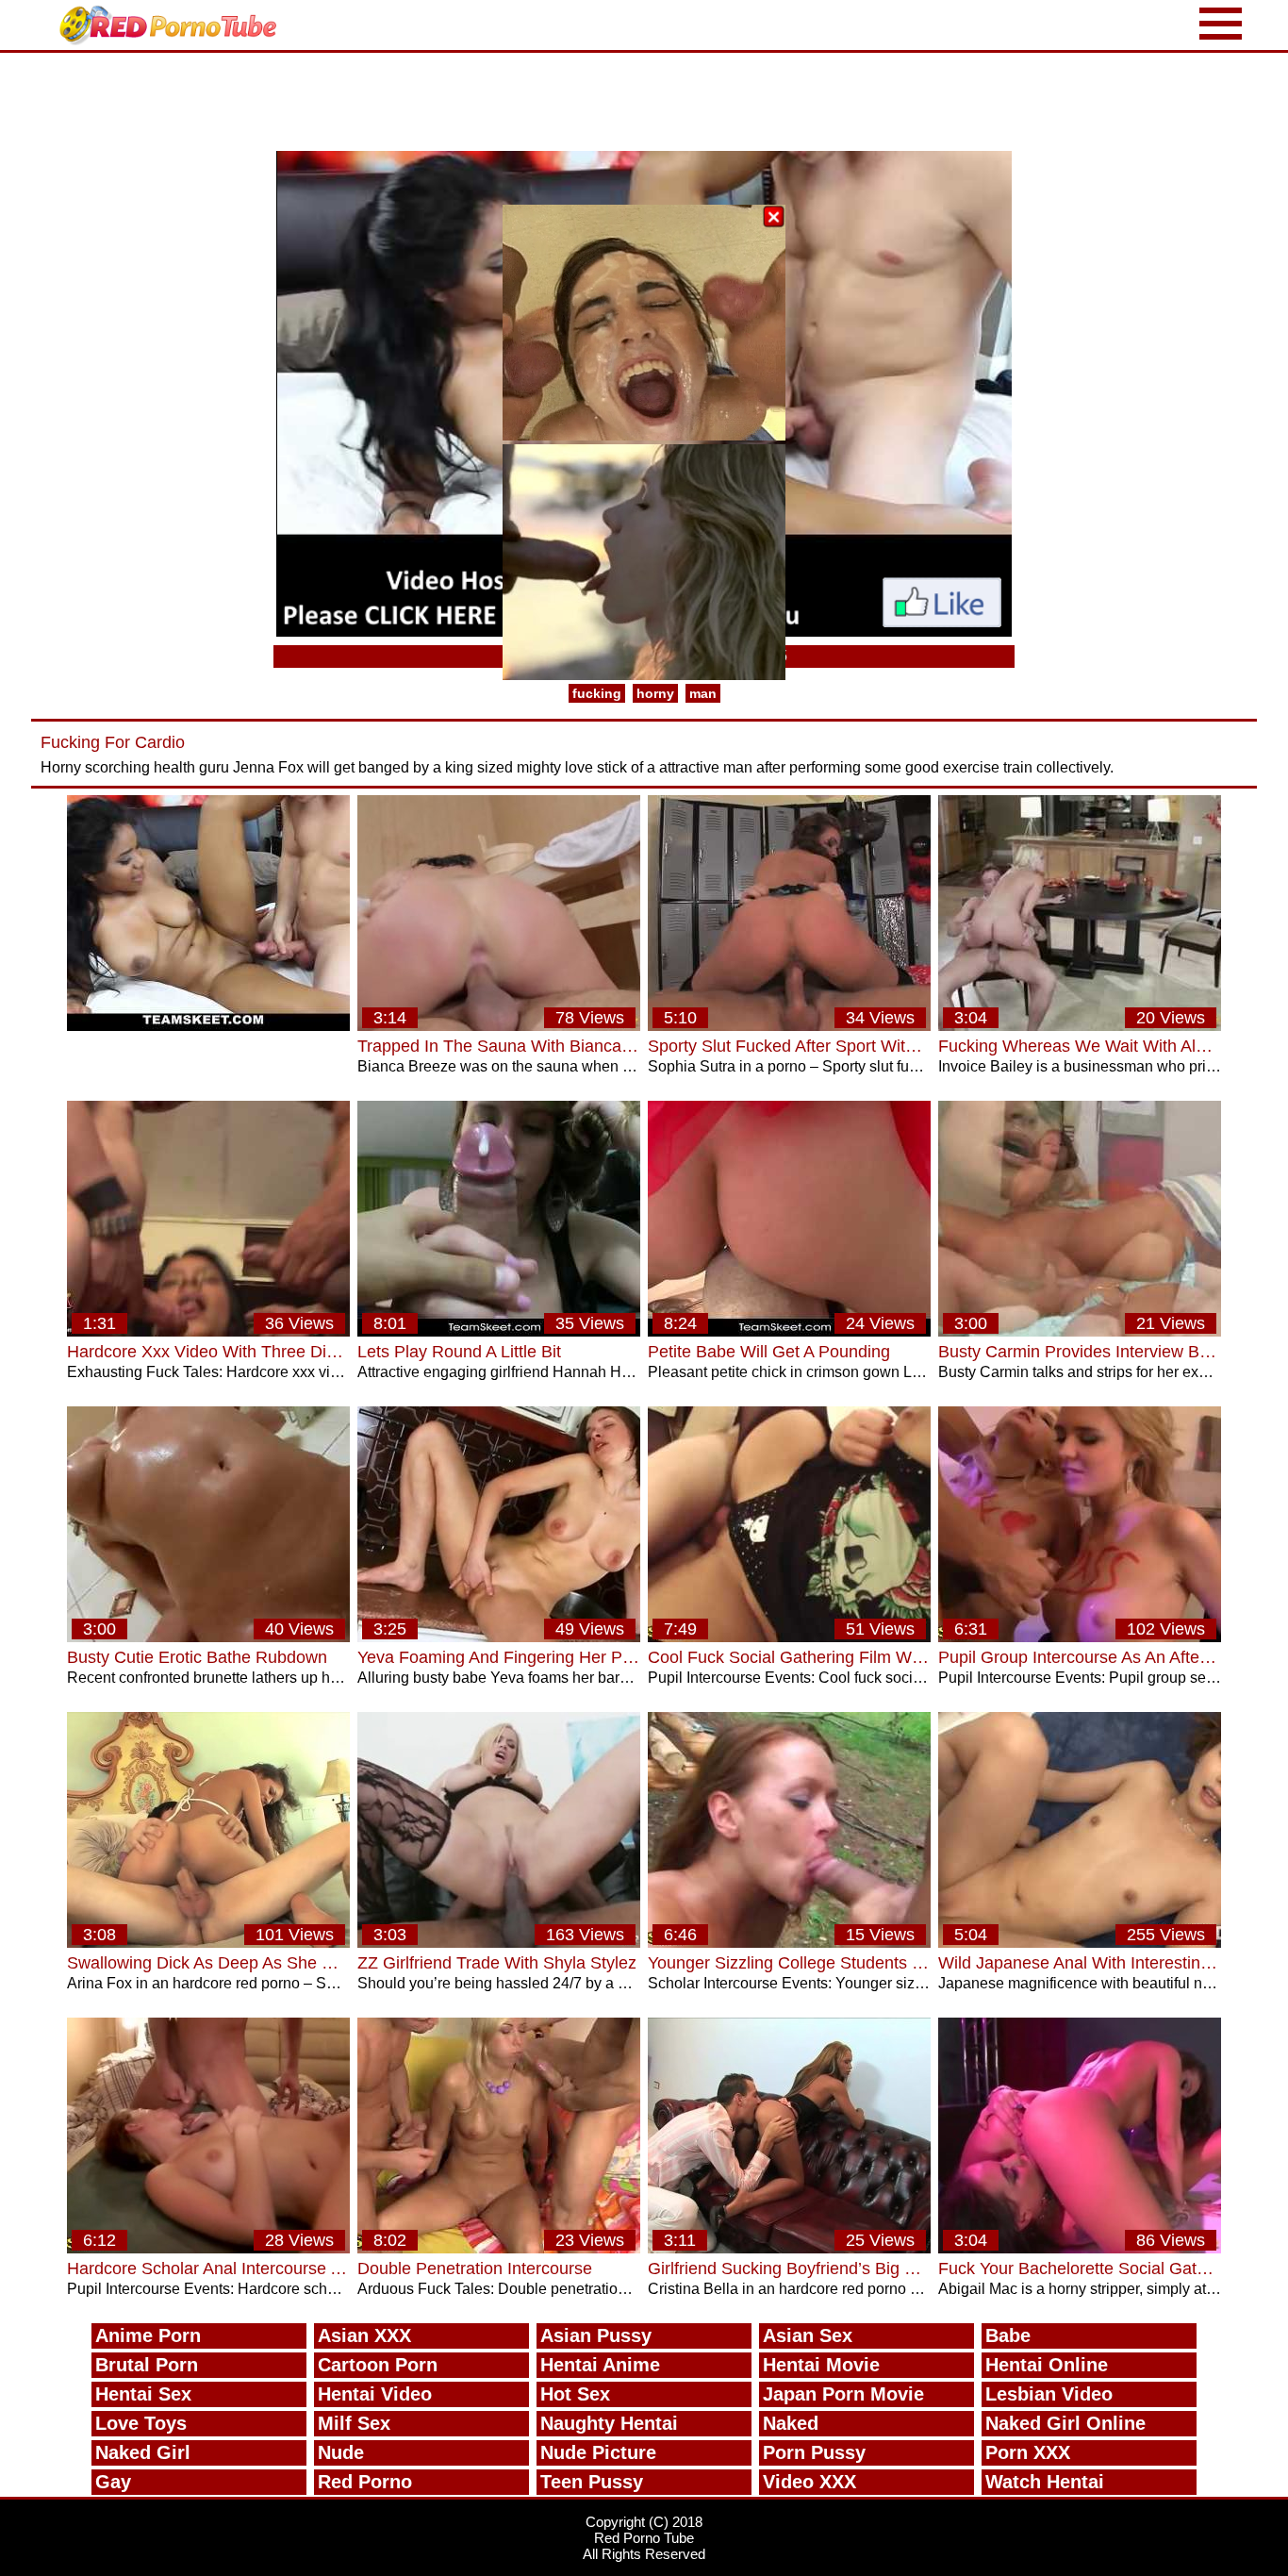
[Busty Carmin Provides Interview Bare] (1080, 1331)
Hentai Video (375, 2394)
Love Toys (141, 2423)
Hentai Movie (821, 2365)
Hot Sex (575, 2394)
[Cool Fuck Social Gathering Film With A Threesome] (789, 1637)
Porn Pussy (814, 2452)
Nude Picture (598, 2452)
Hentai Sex (143, 2394)
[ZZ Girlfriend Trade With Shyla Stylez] (499, 1943)
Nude (341, 2452)
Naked (791, 2423)
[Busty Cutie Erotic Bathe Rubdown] (208, 1637)
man (703, 693)
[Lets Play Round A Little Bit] (499, 1331)
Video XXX (809, 2482)
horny (655, 693)
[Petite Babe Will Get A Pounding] (789, 1331)
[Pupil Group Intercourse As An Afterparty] (1080, 1637)
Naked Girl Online (1065, 2423)
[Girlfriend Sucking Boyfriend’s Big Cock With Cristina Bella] (789, 2248)
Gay (113, 2482)
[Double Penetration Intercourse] (499, 2248)
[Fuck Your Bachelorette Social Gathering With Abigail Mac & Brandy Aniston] (1080, 2248)
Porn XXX (1028, 2452)
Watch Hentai (1045, 2482)
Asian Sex (808, 2335)
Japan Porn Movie (843, 2394)
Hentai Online (1047, 2365)
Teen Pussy (592, 2482)
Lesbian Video (1049, 2394)
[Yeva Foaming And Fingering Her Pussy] (499, 1637)
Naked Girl (143, 2452)
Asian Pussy (596, 2335)
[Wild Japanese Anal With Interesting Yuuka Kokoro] (1080, 1943)
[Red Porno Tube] (173, 25)
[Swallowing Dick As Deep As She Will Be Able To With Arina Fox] (208, 1943)
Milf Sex (354, 2423)
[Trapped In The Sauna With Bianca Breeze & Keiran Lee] (499, 1026)
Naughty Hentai (609, 2423)
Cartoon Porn (378, 2365)
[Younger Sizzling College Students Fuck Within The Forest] (789, 1943)
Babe (1008, 2335)
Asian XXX (364, 2335)
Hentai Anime (600, 2365)
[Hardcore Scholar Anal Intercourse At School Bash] (208, 2248)
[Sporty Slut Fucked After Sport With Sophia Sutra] (789, 1026)
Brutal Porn (147, 2365)
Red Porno (365, 2482)
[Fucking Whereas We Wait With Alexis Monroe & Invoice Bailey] (1080, 1026)
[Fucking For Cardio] (208, 1026)
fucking (597, 693)
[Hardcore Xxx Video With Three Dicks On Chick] (208, 1331)
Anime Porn (148, 2335)
